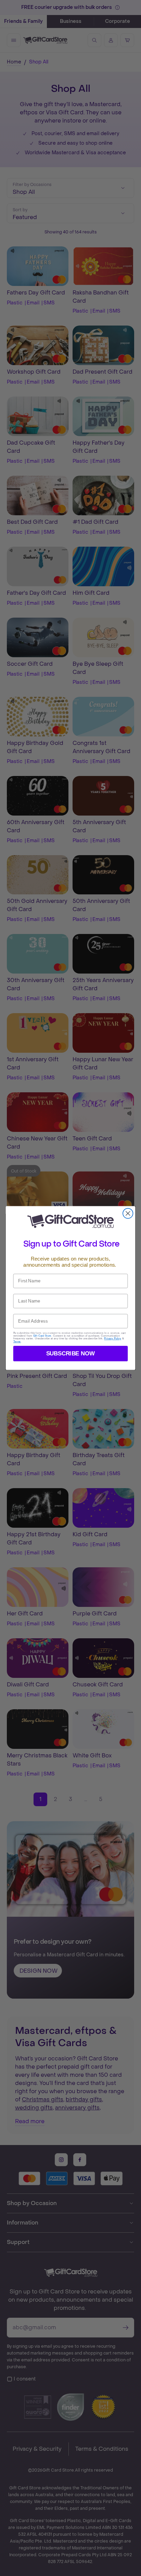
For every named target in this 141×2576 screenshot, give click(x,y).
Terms (17, 1342)
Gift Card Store (42, 1336)
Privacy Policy (113, 1339)
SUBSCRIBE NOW (71, 1353)
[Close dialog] (128, 1213)
